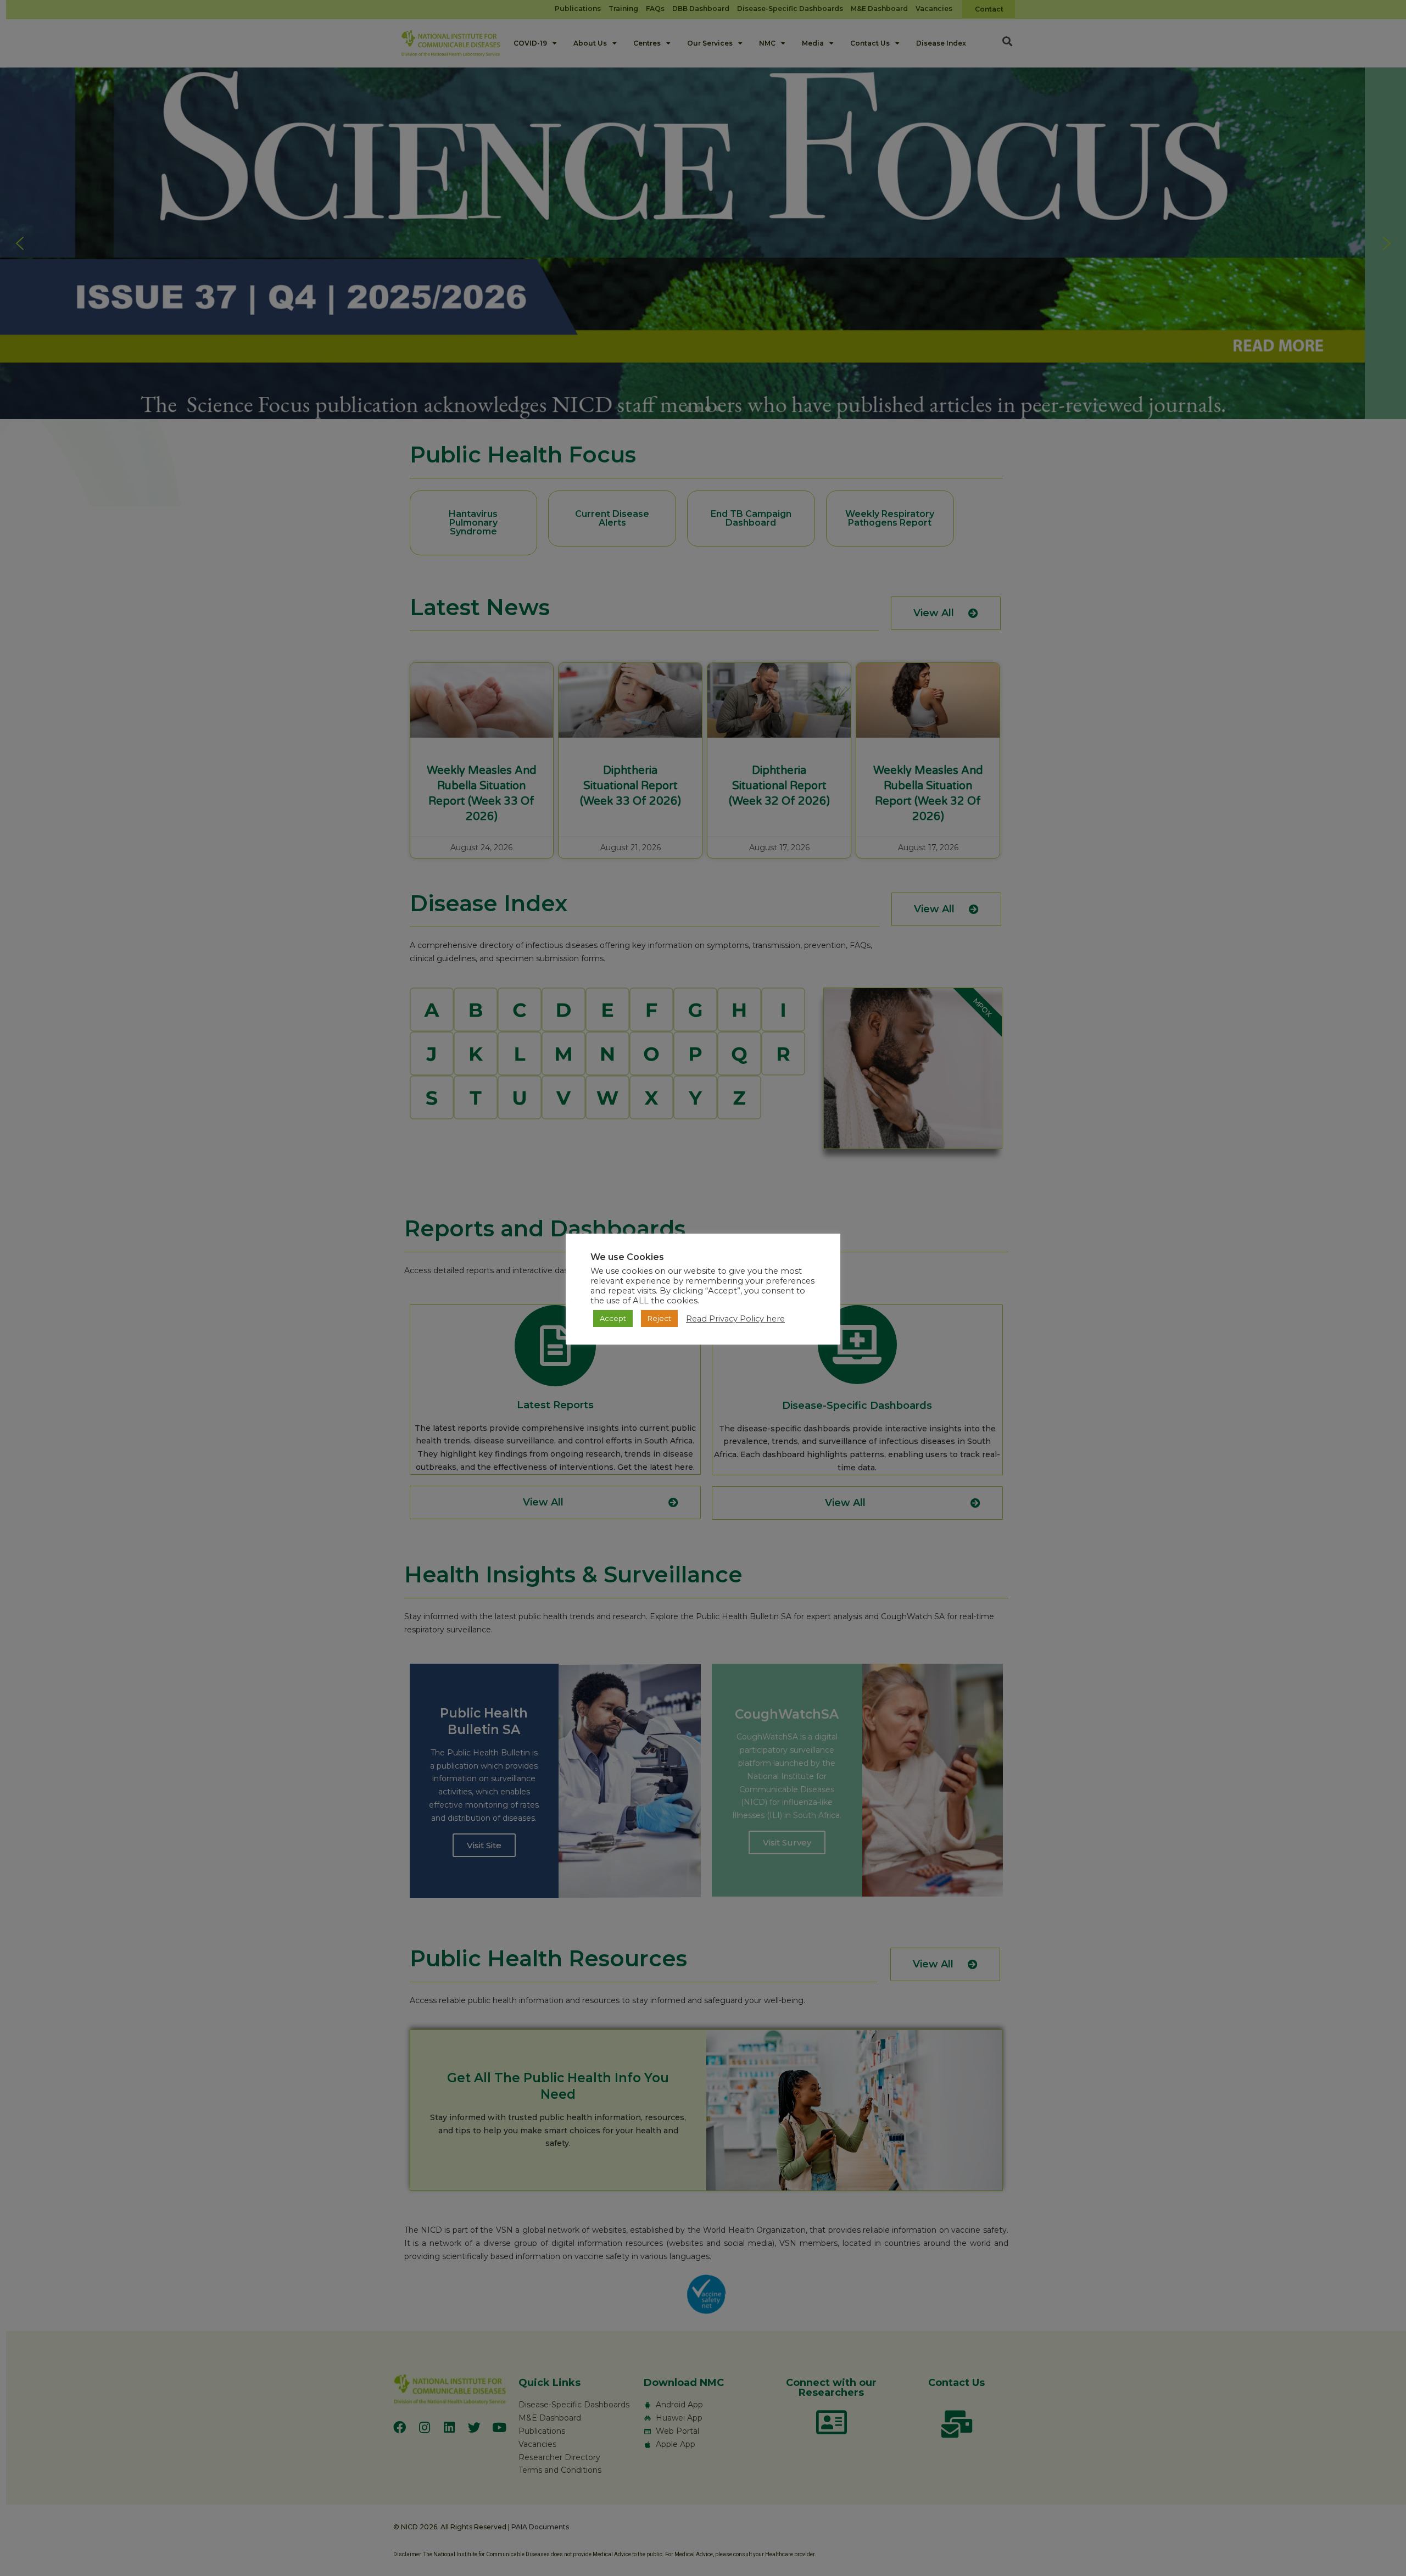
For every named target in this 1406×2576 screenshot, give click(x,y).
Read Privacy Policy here (735, 1319)
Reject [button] (659, 1318)
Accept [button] (613, 1318)
